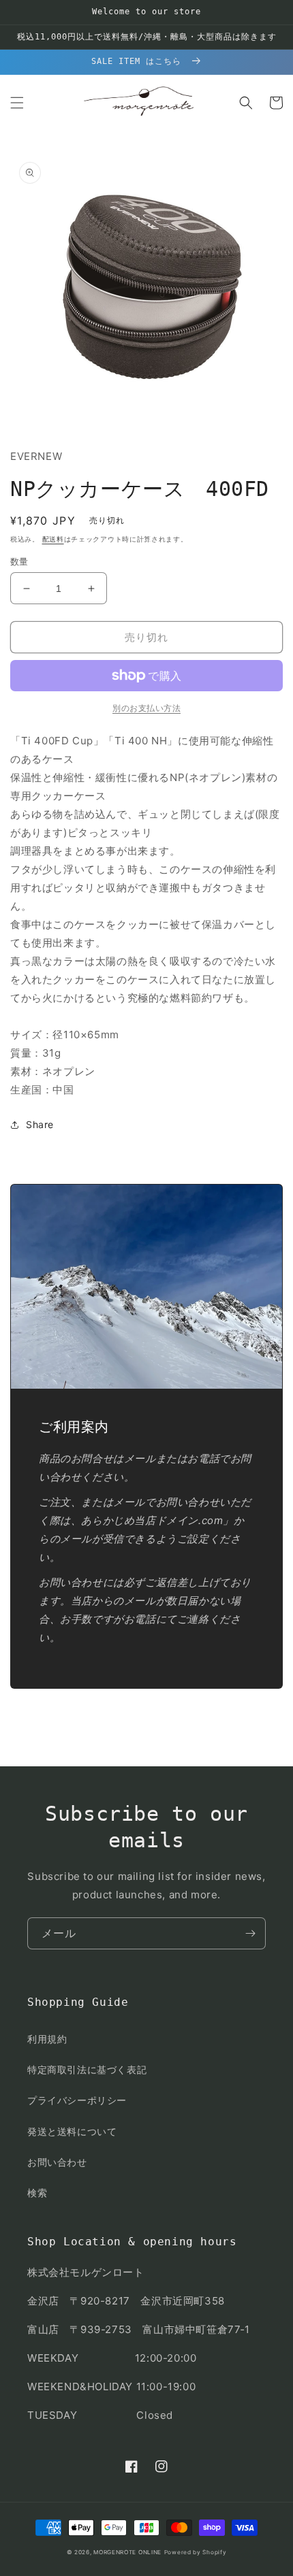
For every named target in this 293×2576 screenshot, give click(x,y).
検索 (37, 2193)
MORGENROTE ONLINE (127, 2552)
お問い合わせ (57, 2162)
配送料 (53, 539)
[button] (17, 103)
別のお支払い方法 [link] (146, 708)
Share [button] (40, 1124)
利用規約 (47, 2039)
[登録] (250, 1933)
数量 (19, 561)
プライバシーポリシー (77, 2100)
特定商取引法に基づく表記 (87, 2069)
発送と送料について (72, 2131)
